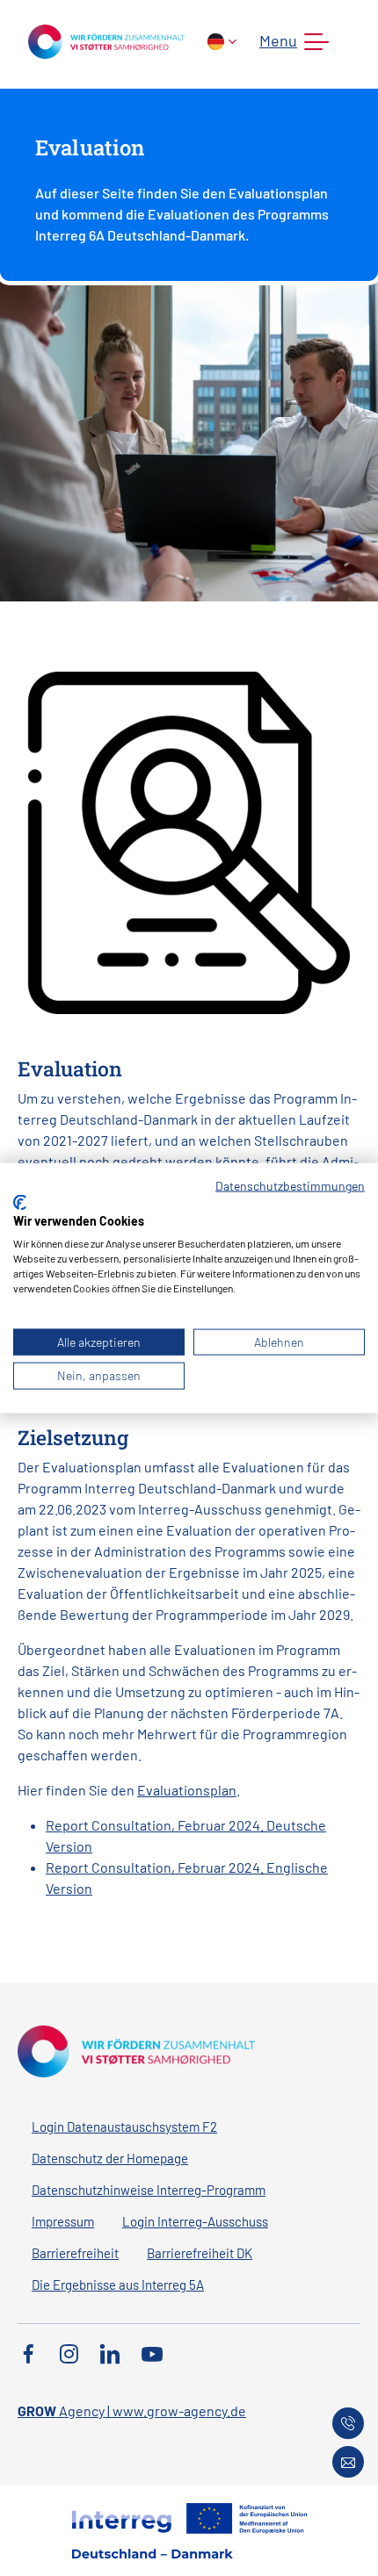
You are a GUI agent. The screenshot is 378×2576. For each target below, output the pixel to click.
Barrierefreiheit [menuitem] (75, 2253)
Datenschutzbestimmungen (290, 1186)
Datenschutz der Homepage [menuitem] (110, 2158)
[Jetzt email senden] (348, 2462)
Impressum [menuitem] (63, 2221)
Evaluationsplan (187, 1790)
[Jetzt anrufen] (348, 2423)
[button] (291, 42)
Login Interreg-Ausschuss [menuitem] (195, 2221)
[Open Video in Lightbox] (189, 841)
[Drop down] (222, 42)
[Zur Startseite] (106, 40)
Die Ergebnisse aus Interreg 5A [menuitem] (118, 2285)
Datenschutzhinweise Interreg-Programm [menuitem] (149, 2190)
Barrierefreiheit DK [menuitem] (200, 2253)
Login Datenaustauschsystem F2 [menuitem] (124, 2126)
